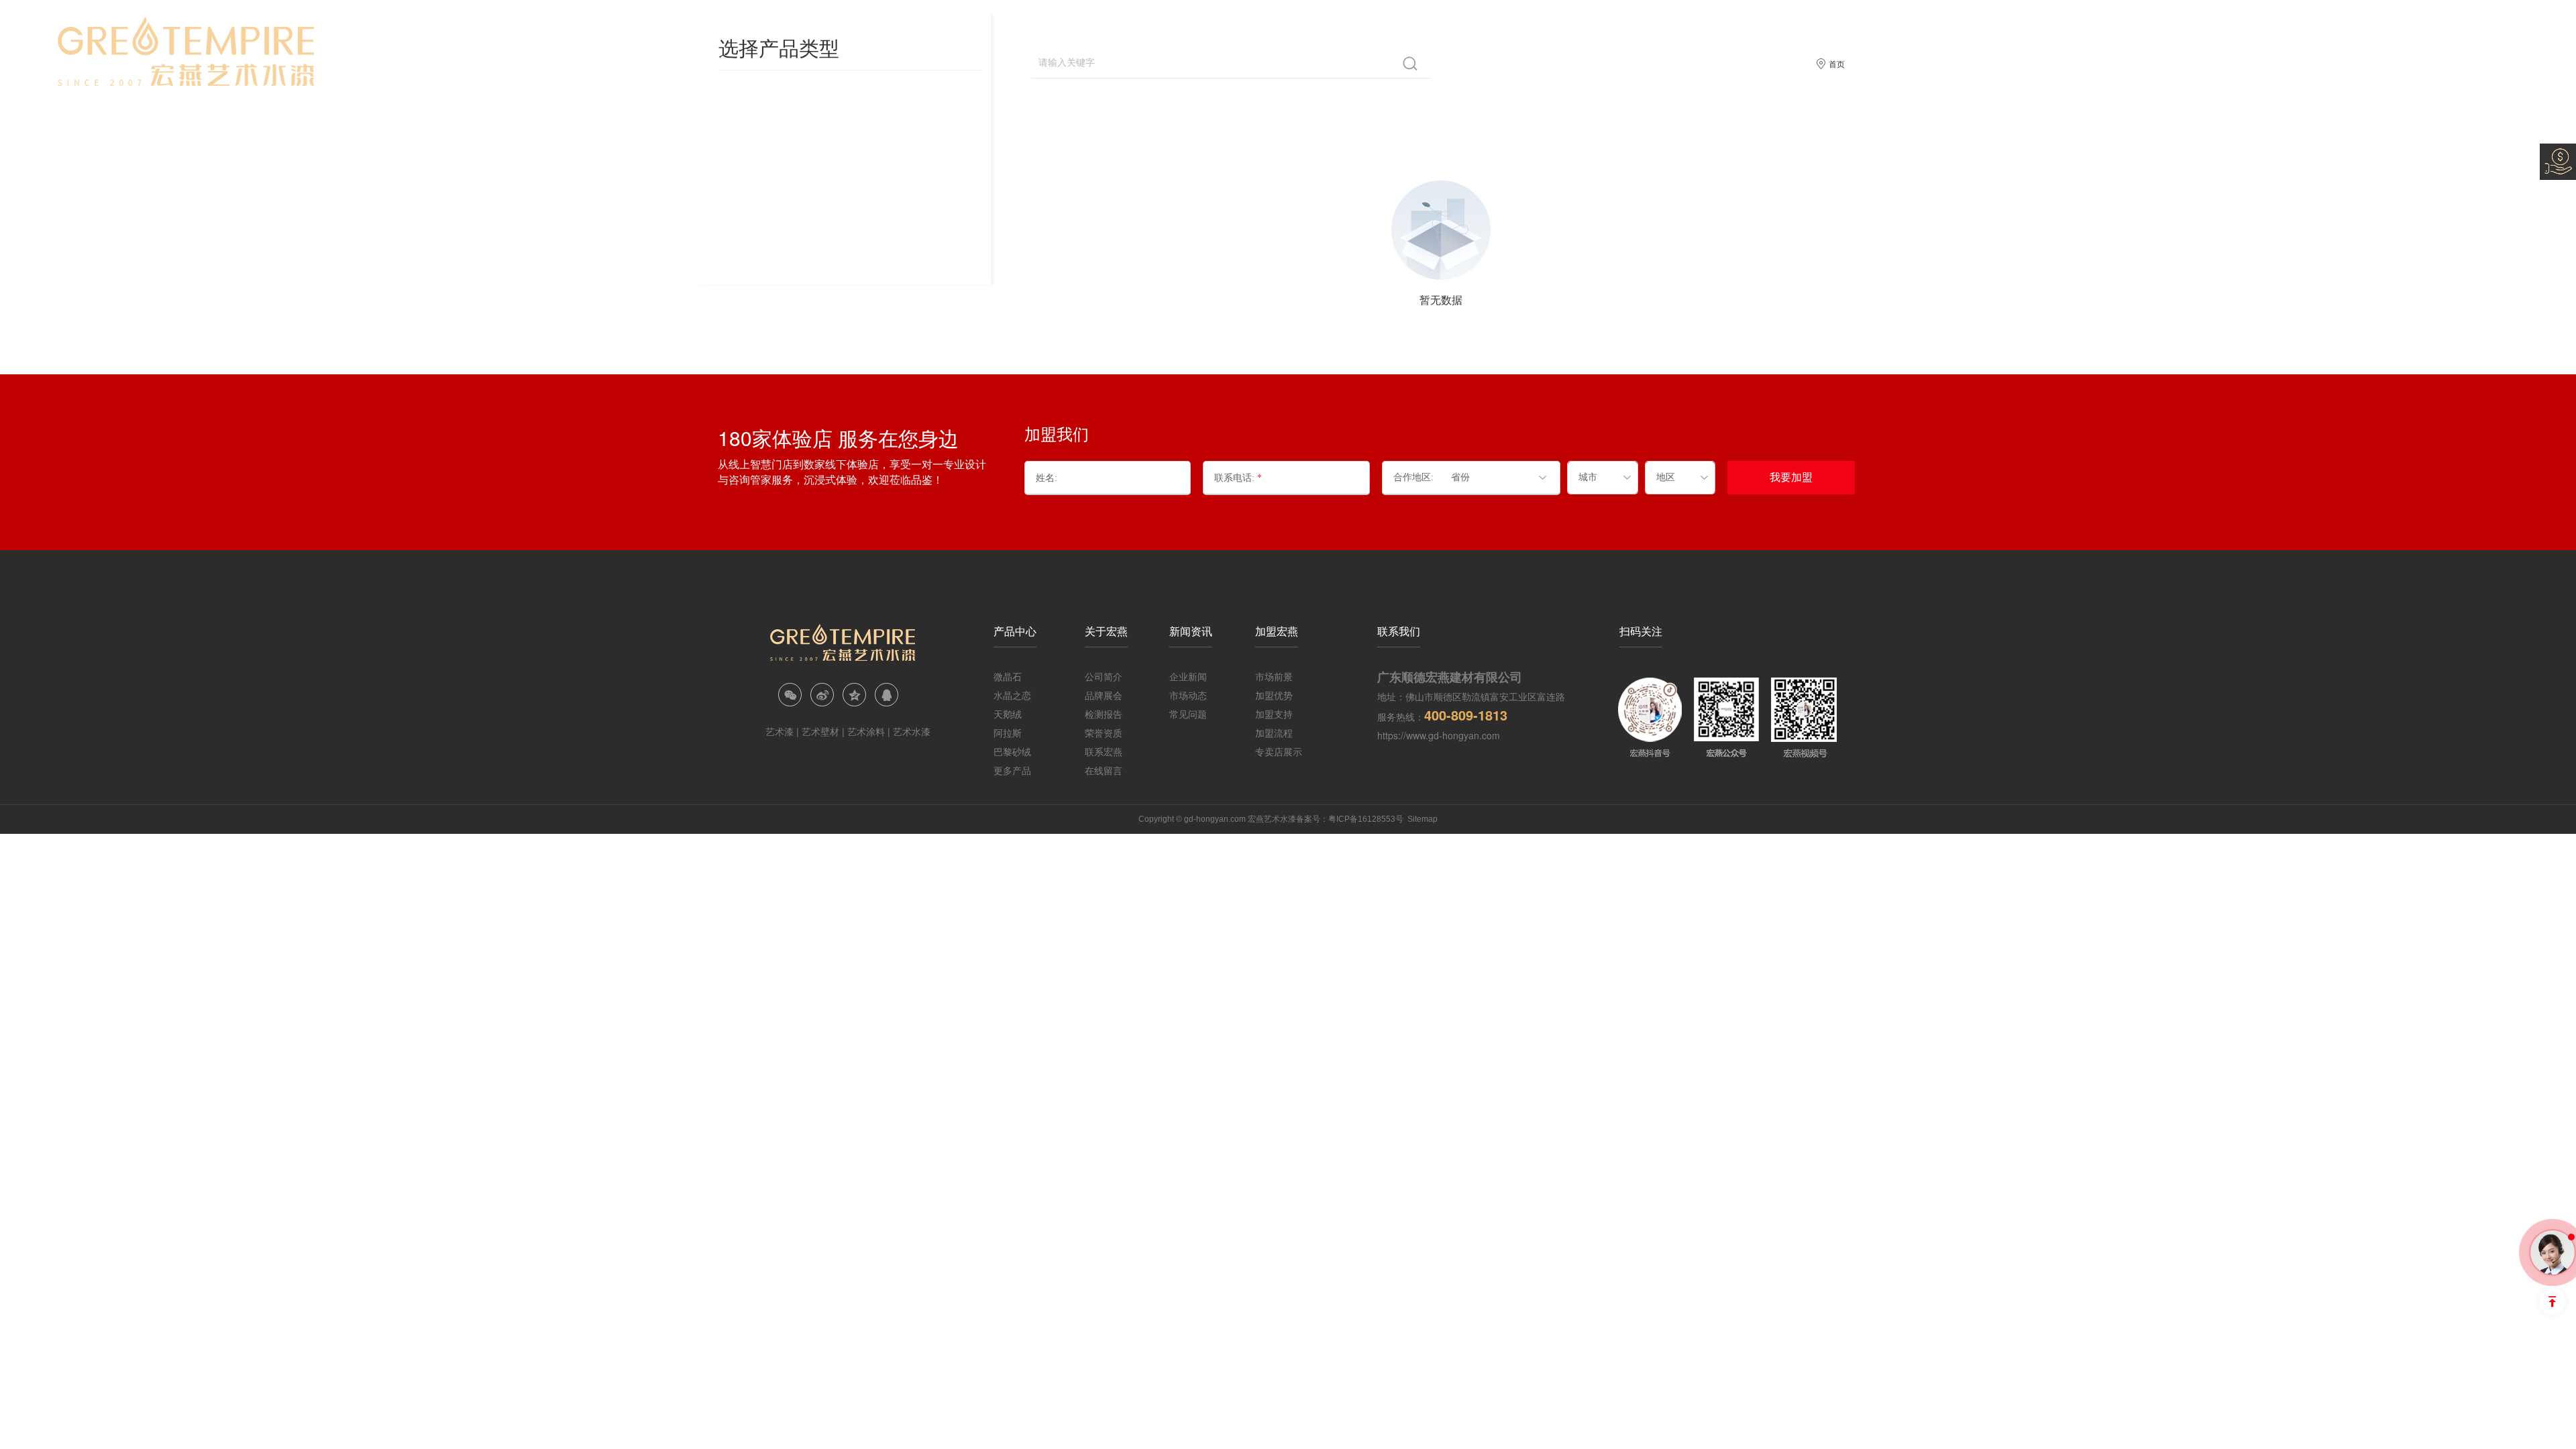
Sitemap (1423, 819)
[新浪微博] (822, 695)
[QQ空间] (854, 695)
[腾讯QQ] (887, 695)
